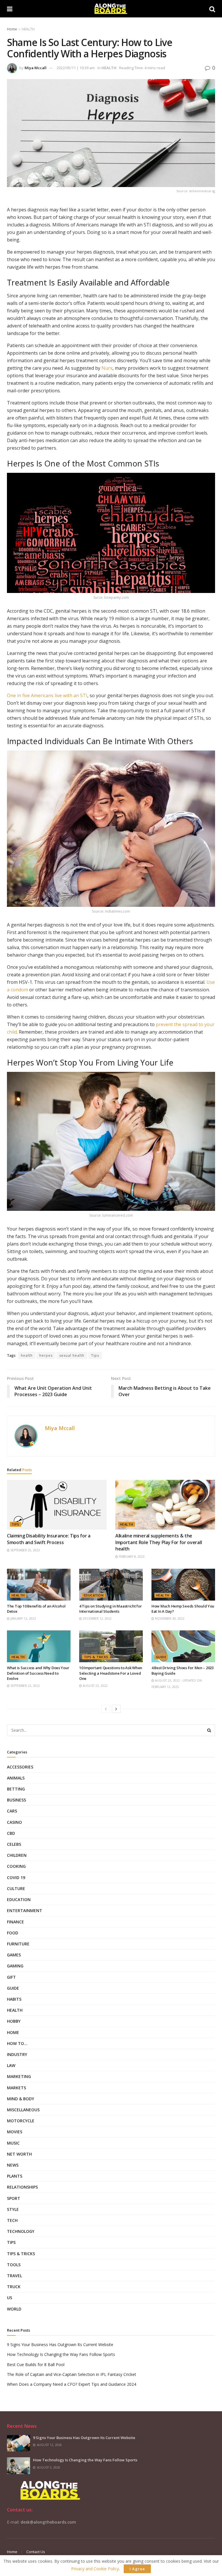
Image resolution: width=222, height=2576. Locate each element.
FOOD (13, 1933)
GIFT (11, 1977)
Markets (16, 2088)
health (27, 1355)
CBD (11, 1833)
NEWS (13, 2165)
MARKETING (19, 2076)
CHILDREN (17, 1855)
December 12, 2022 (97, 1619)
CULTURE (16, 1888)
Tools (14, 2265)
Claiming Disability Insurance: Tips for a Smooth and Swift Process (49, 1539)
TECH (12, 2220)
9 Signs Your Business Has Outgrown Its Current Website (60, 2345)
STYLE (13, 2209)
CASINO (14, 1822)
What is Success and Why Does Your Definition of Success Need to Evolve (38, 1673)
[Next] (116, 1709)
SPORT (14, 2198)
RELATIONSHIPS (22, 2187)
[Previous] (106, 1709)
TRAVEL (14, 2276)
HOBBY (14, 2021)
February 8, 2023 (131, 1557)
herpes (46, 1355)
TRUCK (14, 2287)
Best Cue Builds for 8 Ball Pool (36, 2364)
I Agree (137, 2569)
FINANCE (15, 1922)
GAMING (15, 1966)
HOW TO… (17, 2043)
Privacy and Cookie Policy (95, 2569)
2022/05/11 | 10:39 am (76, 68)
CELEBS (14, 1844)
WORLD (14, 2309)
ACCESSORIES (20, 1767)
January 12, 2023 (23, 1619)
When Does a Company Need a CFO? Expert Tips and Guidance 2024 (72, 2384)
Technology (21, 2231)
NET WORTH (19, 2154)
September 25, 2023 (25, 1550)
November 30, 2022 (169, 1619)
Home (12, 29)
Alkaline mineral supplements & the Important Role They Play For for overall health (159, 1542)
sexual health (72, 1355)
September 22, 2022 (25, 1686)
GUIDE (161, 1657)
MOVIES (15, 2132)
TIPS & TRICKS (96, 1657)
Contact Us (36, 2552)
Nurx (107, 368)
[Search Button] (209, 1730)
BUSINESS (16, 1800)
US (10, 2298)
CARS (12, 1811)
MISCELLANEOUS (23, 2110)
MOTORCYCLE (21, 2121)
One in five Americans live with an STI (47, 695)
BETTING (16, 1789)
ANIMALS (16, 1778)
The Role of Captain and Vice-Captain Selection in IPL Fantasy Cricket (72, 2374)
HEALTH (28, 29)
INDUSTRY (17, 2054)
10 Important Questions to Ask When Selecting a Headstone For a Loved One (111, 1673)
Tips (95, 1355)
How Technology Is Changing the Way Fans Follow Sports (61, 2354)
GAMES (14, 1955)
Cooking (16, 1866)
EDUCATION (94, 1595)
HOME (13, 2032)
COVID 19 (16, 1877)
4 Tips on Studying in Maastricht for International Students (111, 1609)
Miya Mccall (36, 68)
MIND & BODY (21, 2099)
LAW (11, 2065)
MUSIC (13, 2143)
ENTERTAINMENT (25, 1911)
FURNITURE (18, 1944)
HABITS (14, 1999)
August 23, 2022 (95, 1686)
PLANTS (15, 2176)
